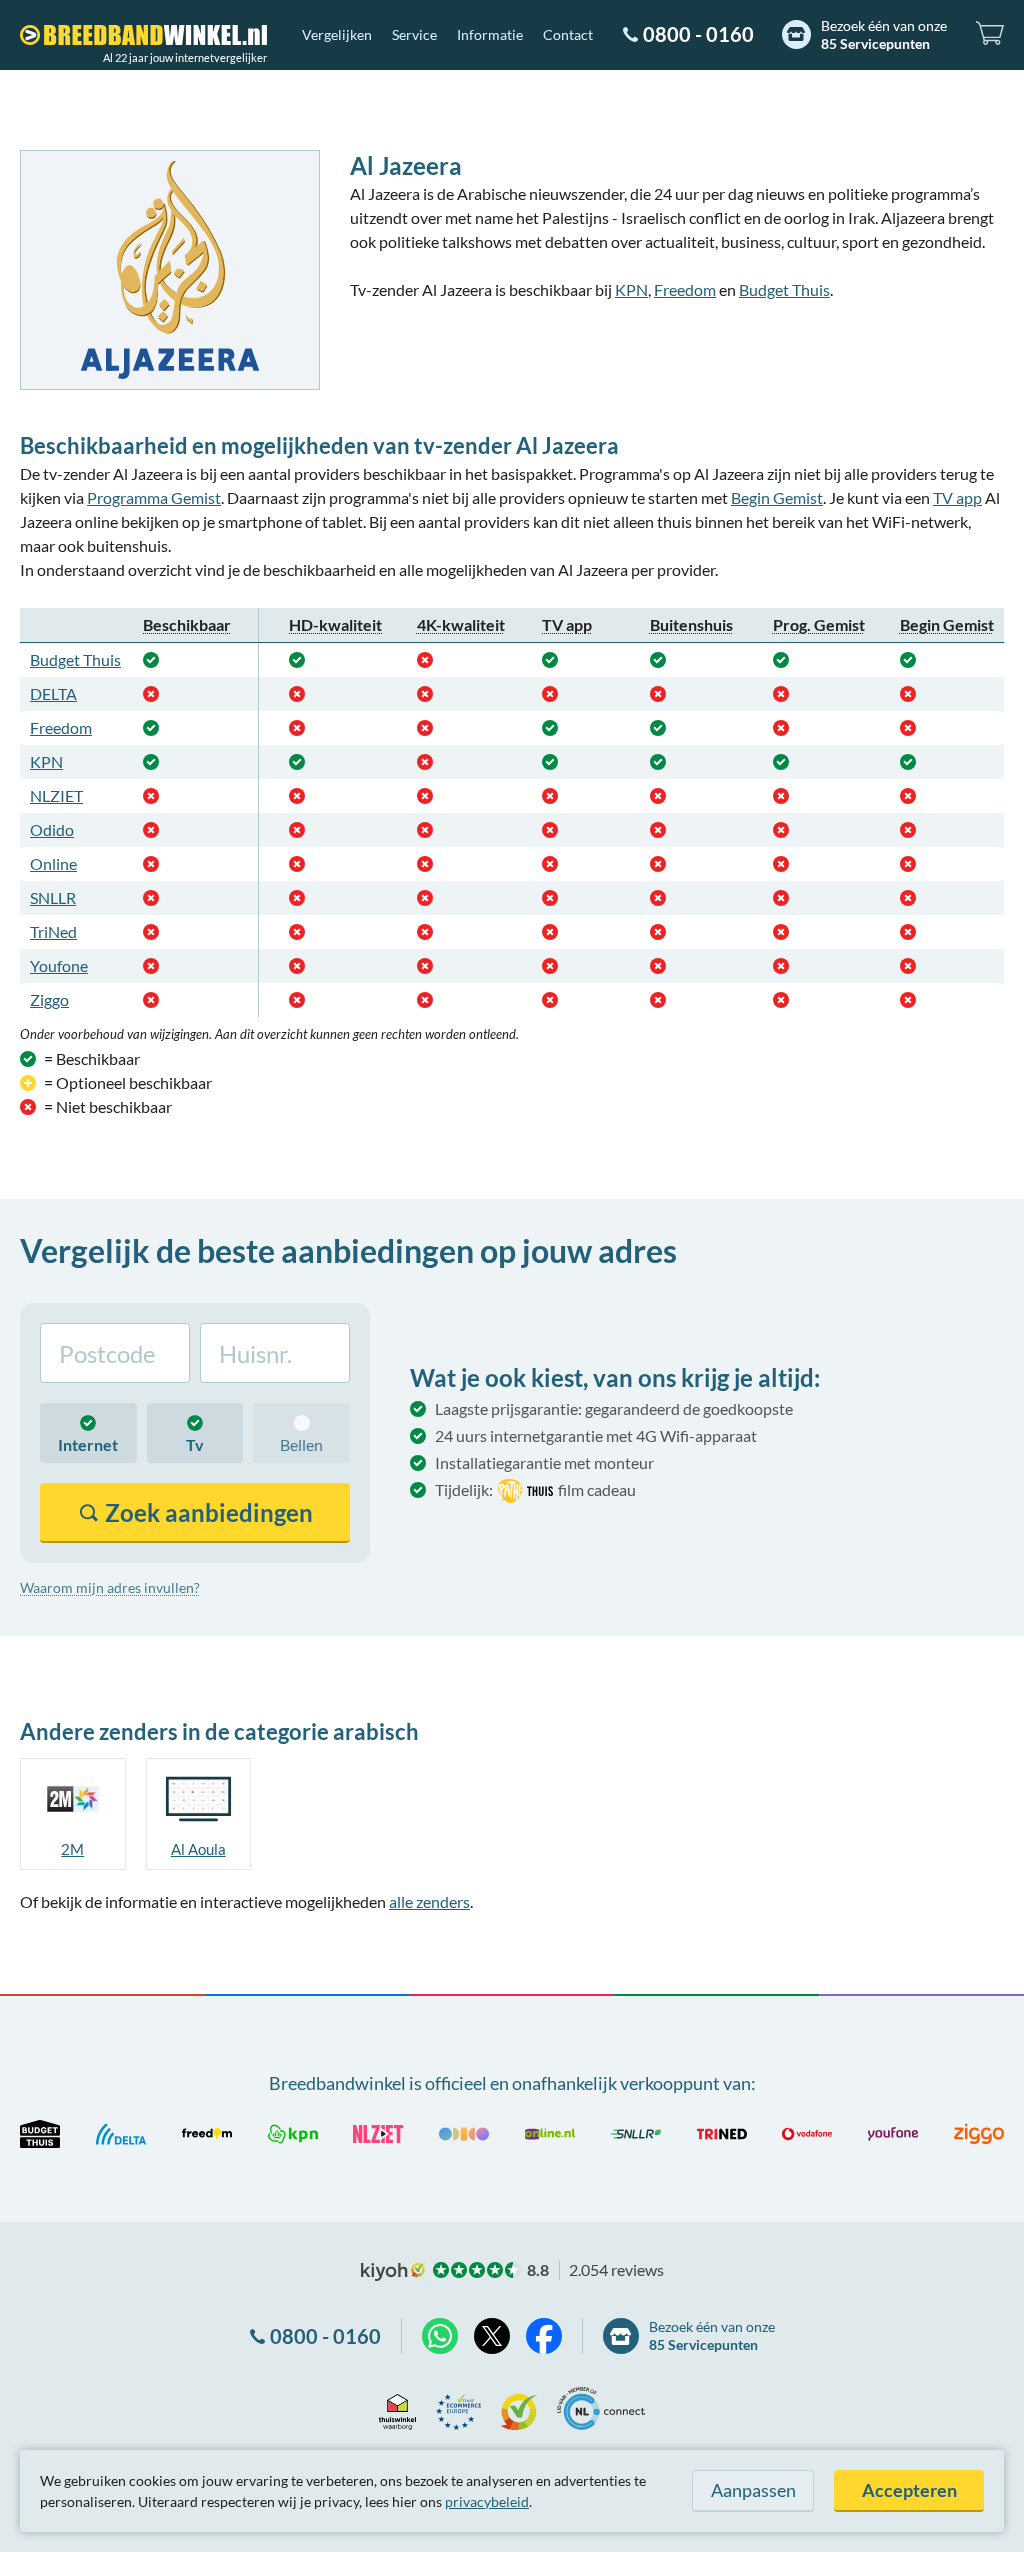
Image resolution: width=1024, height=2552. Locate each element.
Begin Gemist (777, 497)
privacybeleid (487, 2501)
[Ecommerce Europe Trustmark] (458, 2408)
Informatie (490, 34)
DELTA (53, 693)
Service (414, 34)
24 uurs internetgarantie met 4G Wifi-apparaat (596, 1435)
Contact (568, 34)
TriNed (53, 931)
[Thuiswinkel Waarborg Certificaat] (397, 2408)
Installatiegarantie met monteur (544, 1462)
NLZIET (56, 795)
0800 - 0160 (698, 34)
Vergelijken (337, 34)
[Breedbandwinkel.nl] (143, 35)
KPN (631, 289)
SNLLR (53, 897)
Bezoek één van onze (884, 34)
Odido (52, 829)
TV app (957, 497)
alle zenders (429, 1901)
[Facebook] (544, 2336)
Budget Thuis (784, 289)
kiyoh (393, 2272)
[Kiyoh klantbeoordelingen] (519, 2408)
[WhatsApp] (440, 2336)
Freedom (685, 289)
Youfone (59, 965)
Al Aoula (198, 1849)
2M (72, 1849)
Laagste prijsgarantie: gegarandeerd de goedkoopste (614, 1408)
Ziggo (49, 999)
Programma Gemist (154, 497)
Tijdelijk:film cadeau (535, 1489)
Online (53, 863)
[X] (492, 2336)
